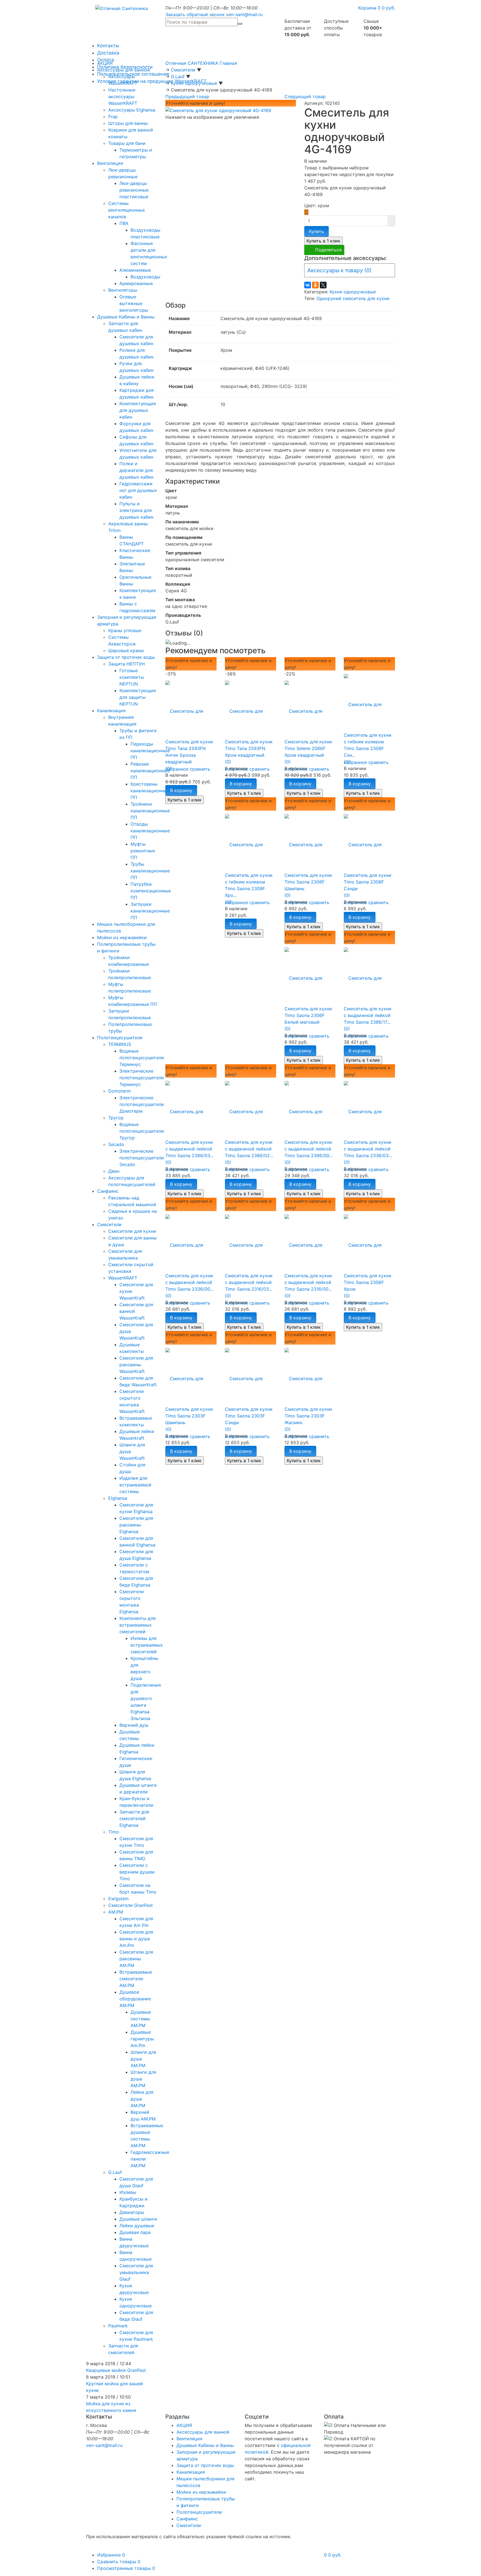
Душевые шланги (138, 2219)
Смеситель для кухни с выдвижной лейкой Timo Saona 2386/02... (249, 1149)
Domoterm (120, 1091)
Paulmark (118, 2326)
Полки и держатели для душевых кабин (136, 470)
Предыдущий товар (187, 96)
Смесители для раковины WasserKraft (136, 1365)
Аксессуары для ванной (124, 70)
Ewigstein (118, 1899)
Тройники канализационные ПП (150, 811)
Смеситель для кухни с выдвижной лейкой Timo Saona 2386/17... (368, 1015)
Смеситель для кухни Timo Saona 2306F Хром (368, 1282)
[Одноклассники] (315, 285)
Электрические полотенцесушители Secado (142, 1158)
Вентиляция (110, 163)
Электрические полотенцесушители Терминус (142, 1078)
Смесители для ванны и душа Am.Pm (136, 1939)
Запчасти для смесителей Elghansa (134, 1818)
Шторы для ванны (128, 123)
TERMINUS (120, 1044)
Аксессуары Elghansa (132, 110)
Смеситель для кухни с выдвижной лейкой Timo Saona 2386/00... (309, 1149)
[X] (323, 285)
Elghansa (118, 1498)
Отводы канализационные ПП (150, 831)
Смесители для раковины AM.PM (136, 1959)
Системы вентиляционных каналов (127, 210)
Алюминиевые (135, 270)
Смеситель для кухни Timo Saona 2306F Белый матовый (308, 1015)
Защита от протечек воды (126, 657)
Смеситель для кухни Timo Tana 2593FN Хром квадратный (249, 748)
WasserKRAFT (123, 1278)
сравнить (200, 769)
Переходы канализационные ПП (150, 751)
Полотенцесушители (120, 1038)
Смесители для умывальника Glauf (136, 2272)
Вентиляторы (123, 290)
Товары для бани (127, 143)
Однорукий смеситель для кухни (353, 298)
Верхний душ (134, 1725)
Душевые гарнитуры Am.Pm (142, 2039)
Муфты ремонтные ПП (143, 851)
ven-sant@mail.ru (244, 14)
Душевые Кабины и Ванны (126, 317)
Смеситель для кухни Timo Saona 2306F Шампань (308, 882)
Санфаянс (108, 1191)
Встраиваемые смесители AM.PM (136, 1979)
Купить (316, 231)
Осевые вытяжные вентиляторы (134, 303)
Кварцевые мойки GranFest (116, 2370)
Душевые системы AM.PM (141, 2019)
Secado (116, 1144)
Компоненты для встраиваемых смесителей (138, 1625)
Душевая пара (135, 2232)
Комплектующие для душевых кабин (138, 410)
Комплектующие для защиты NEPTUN (138, 697)
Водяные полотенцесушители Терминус (142, 1058)
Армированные (136, 283)
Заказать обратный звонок (195, 14)
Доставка (108, 53)
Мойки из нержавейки (122, 937)
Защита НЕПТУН (127, 664)
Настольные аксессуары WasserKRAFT (123, 96)
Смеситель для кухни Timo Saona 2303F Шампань (189, 1416)
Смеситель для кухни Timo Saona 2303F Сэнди (249, 1416)
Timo (114, 1832)
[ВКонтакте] (308, 285)
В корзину (181, 790)
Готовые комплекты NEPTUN (132, 677)
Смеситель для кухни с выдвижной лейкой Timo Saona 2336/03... (368, 1149)
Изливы (128, 2192)
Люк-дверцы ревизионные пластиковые (134, 190)
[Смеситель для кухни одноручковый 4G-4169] (218, 110)
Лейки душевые (137, 2226)
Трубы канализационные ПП (150, 871)
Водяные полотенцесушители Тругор (142, 1131)
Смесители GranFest (131, 1905)
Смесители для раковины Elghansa (136, 1525)
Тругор (116, 1118)
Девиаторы (132, 2212)
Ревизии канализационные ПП (150, 771)
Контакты (108, 46)
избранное (177, 769)
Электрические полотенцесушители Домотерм (142, 1104)
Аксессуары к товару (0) (339, 270)
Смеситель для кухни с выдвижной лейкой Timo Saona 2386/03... (189, 1149)
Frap (113, 117)
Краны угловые (125, 630)
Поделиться (328, 250)
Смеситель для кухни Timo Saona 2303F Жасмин (308, 1416)
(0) (168, 768)
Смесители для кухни (132, 1231)
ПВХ (124, 223)
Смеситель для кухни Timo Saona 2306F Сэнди (368, 882)
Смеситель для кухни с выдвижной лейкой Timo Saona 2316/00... (308, 1282)
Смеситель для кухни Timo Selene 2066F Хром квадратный (308, 748)
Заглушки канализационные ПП (150, 911)
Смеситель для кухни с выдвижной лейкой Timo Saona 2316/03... (249, 1282)
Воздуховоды (145, 277)
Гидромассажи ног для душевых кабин (138, 490)
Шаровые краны (126, 650)
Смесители (109, 1224)
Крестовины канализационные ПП (150, 791)
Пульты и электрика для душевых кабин (136, 510)
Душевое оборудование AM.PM (135, 1999)
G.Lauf (115, 2172)
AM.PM (116, 1912)
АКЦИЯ (105, 63)
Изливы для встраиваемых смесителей (147, 1645)
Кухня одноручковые (353, 292)
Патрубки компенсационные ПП (151, 891)
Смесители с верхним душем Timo (137, 1872)
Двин (114, 1171)
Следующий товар (305, 96)
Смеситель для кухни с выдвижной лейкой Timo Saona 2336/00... (189, 1282)
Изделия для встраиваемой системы (135, 1485)
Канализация (111, 711)
